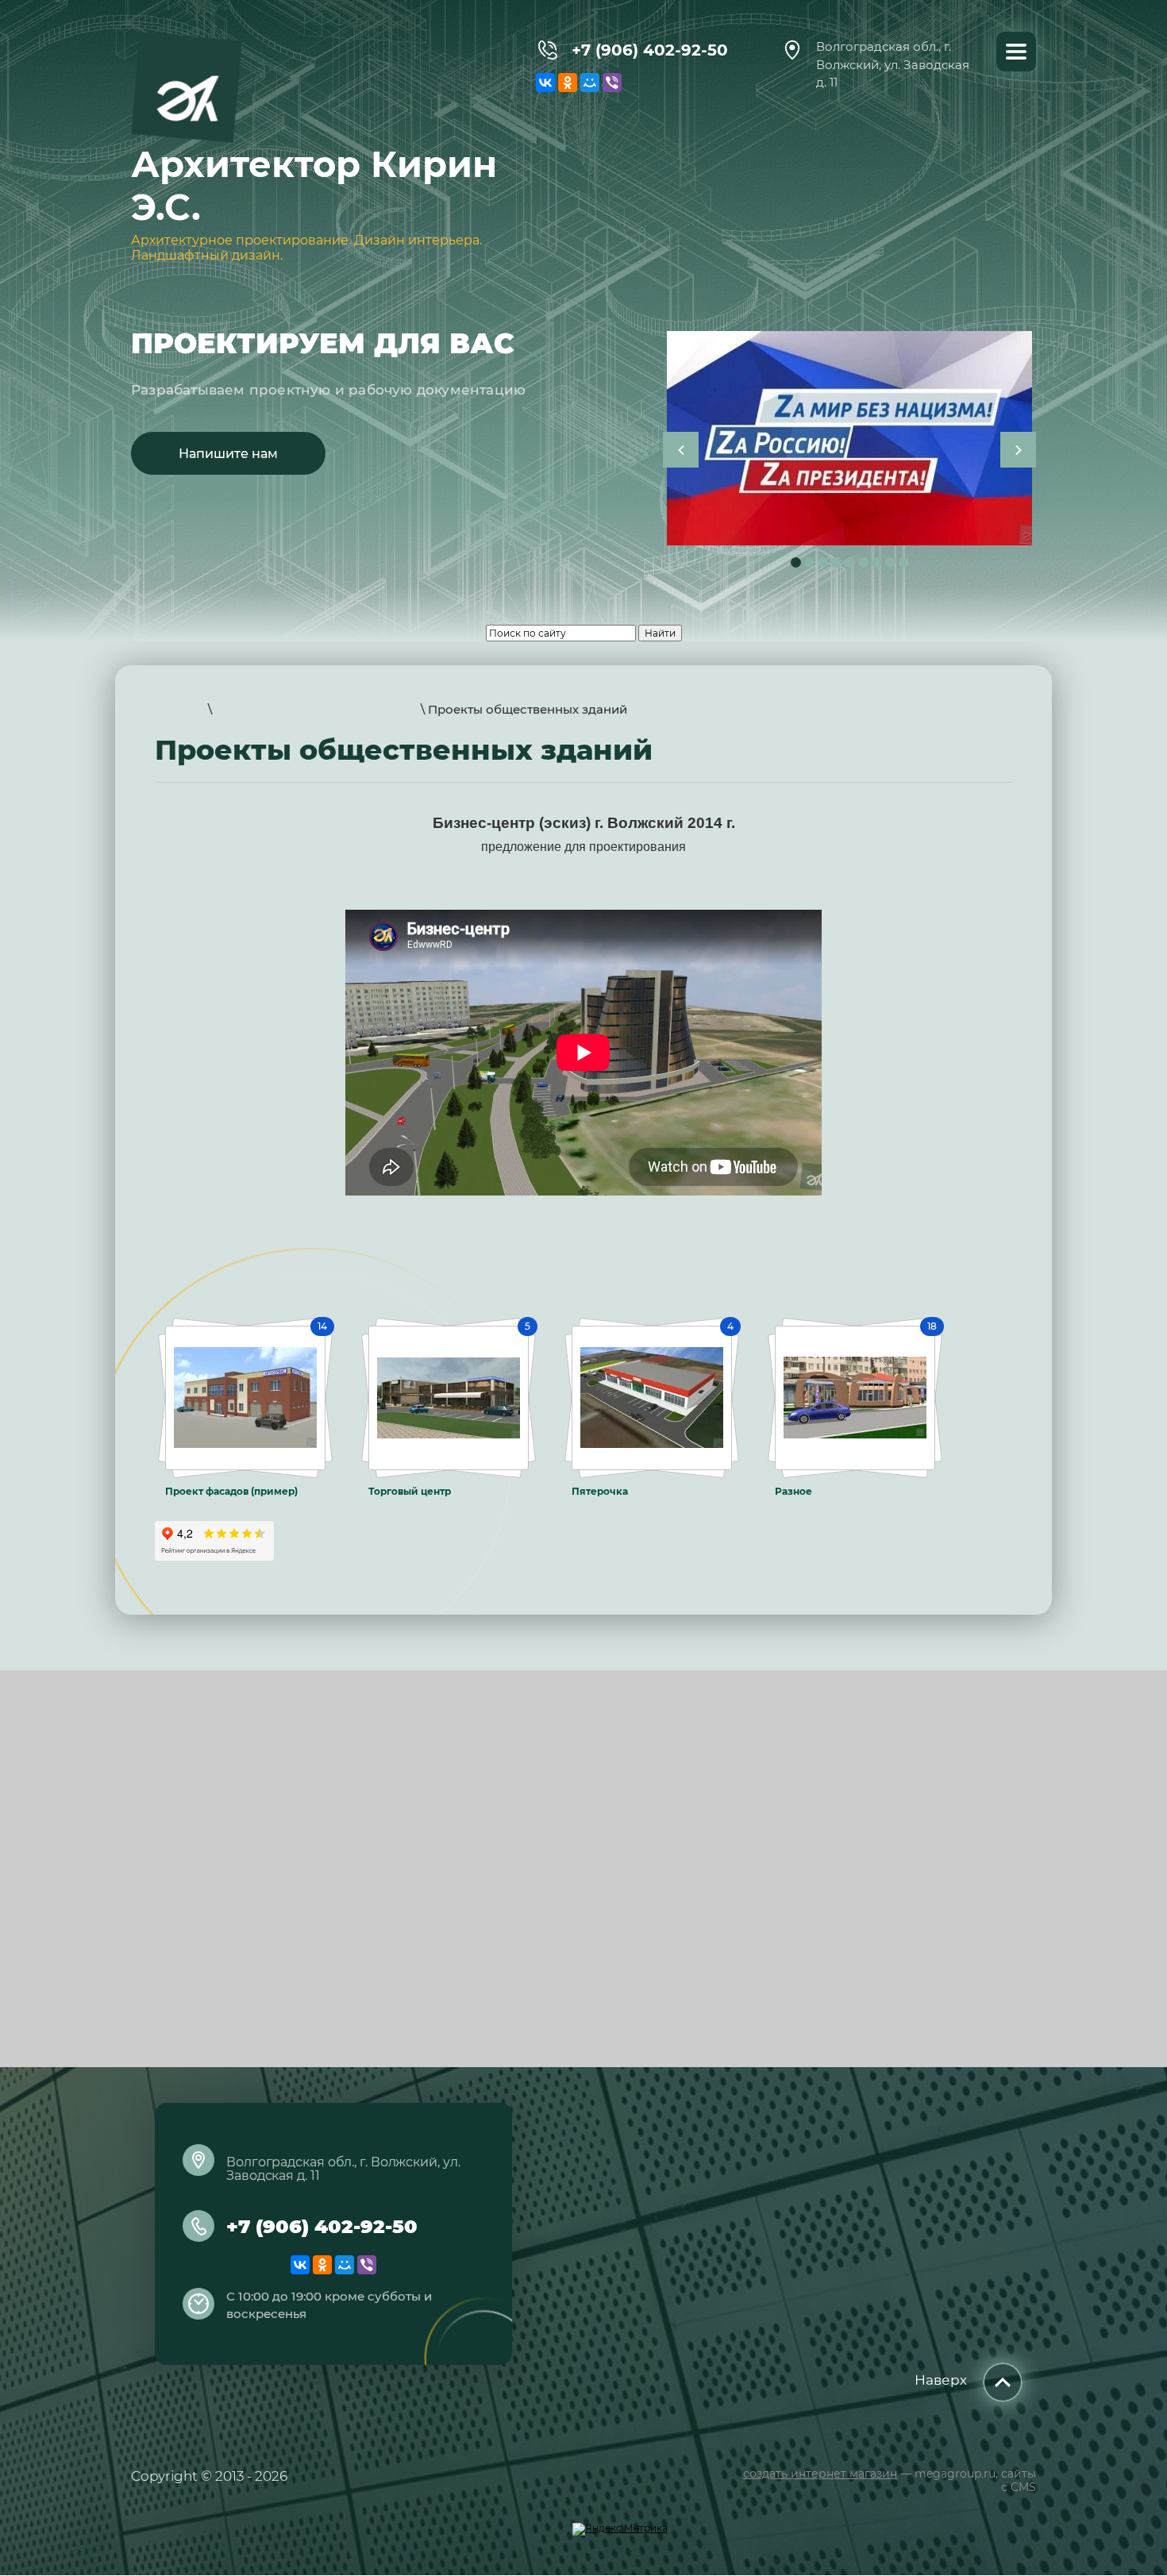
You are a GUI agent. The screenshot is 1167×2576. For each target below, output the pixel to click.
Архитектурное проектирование (316, 709)
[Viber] (612, 83)
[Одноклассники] (568, 83)
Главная (180, 709)
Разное (793, 1492)
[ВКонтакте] (545, 83)
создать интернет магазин (820, 2474)
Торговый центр (410, 1492)
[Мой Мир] (590, 83)
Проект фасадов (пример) (231, 1492)
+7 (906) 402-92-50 (650, 50)
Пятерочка (600, 1492)
